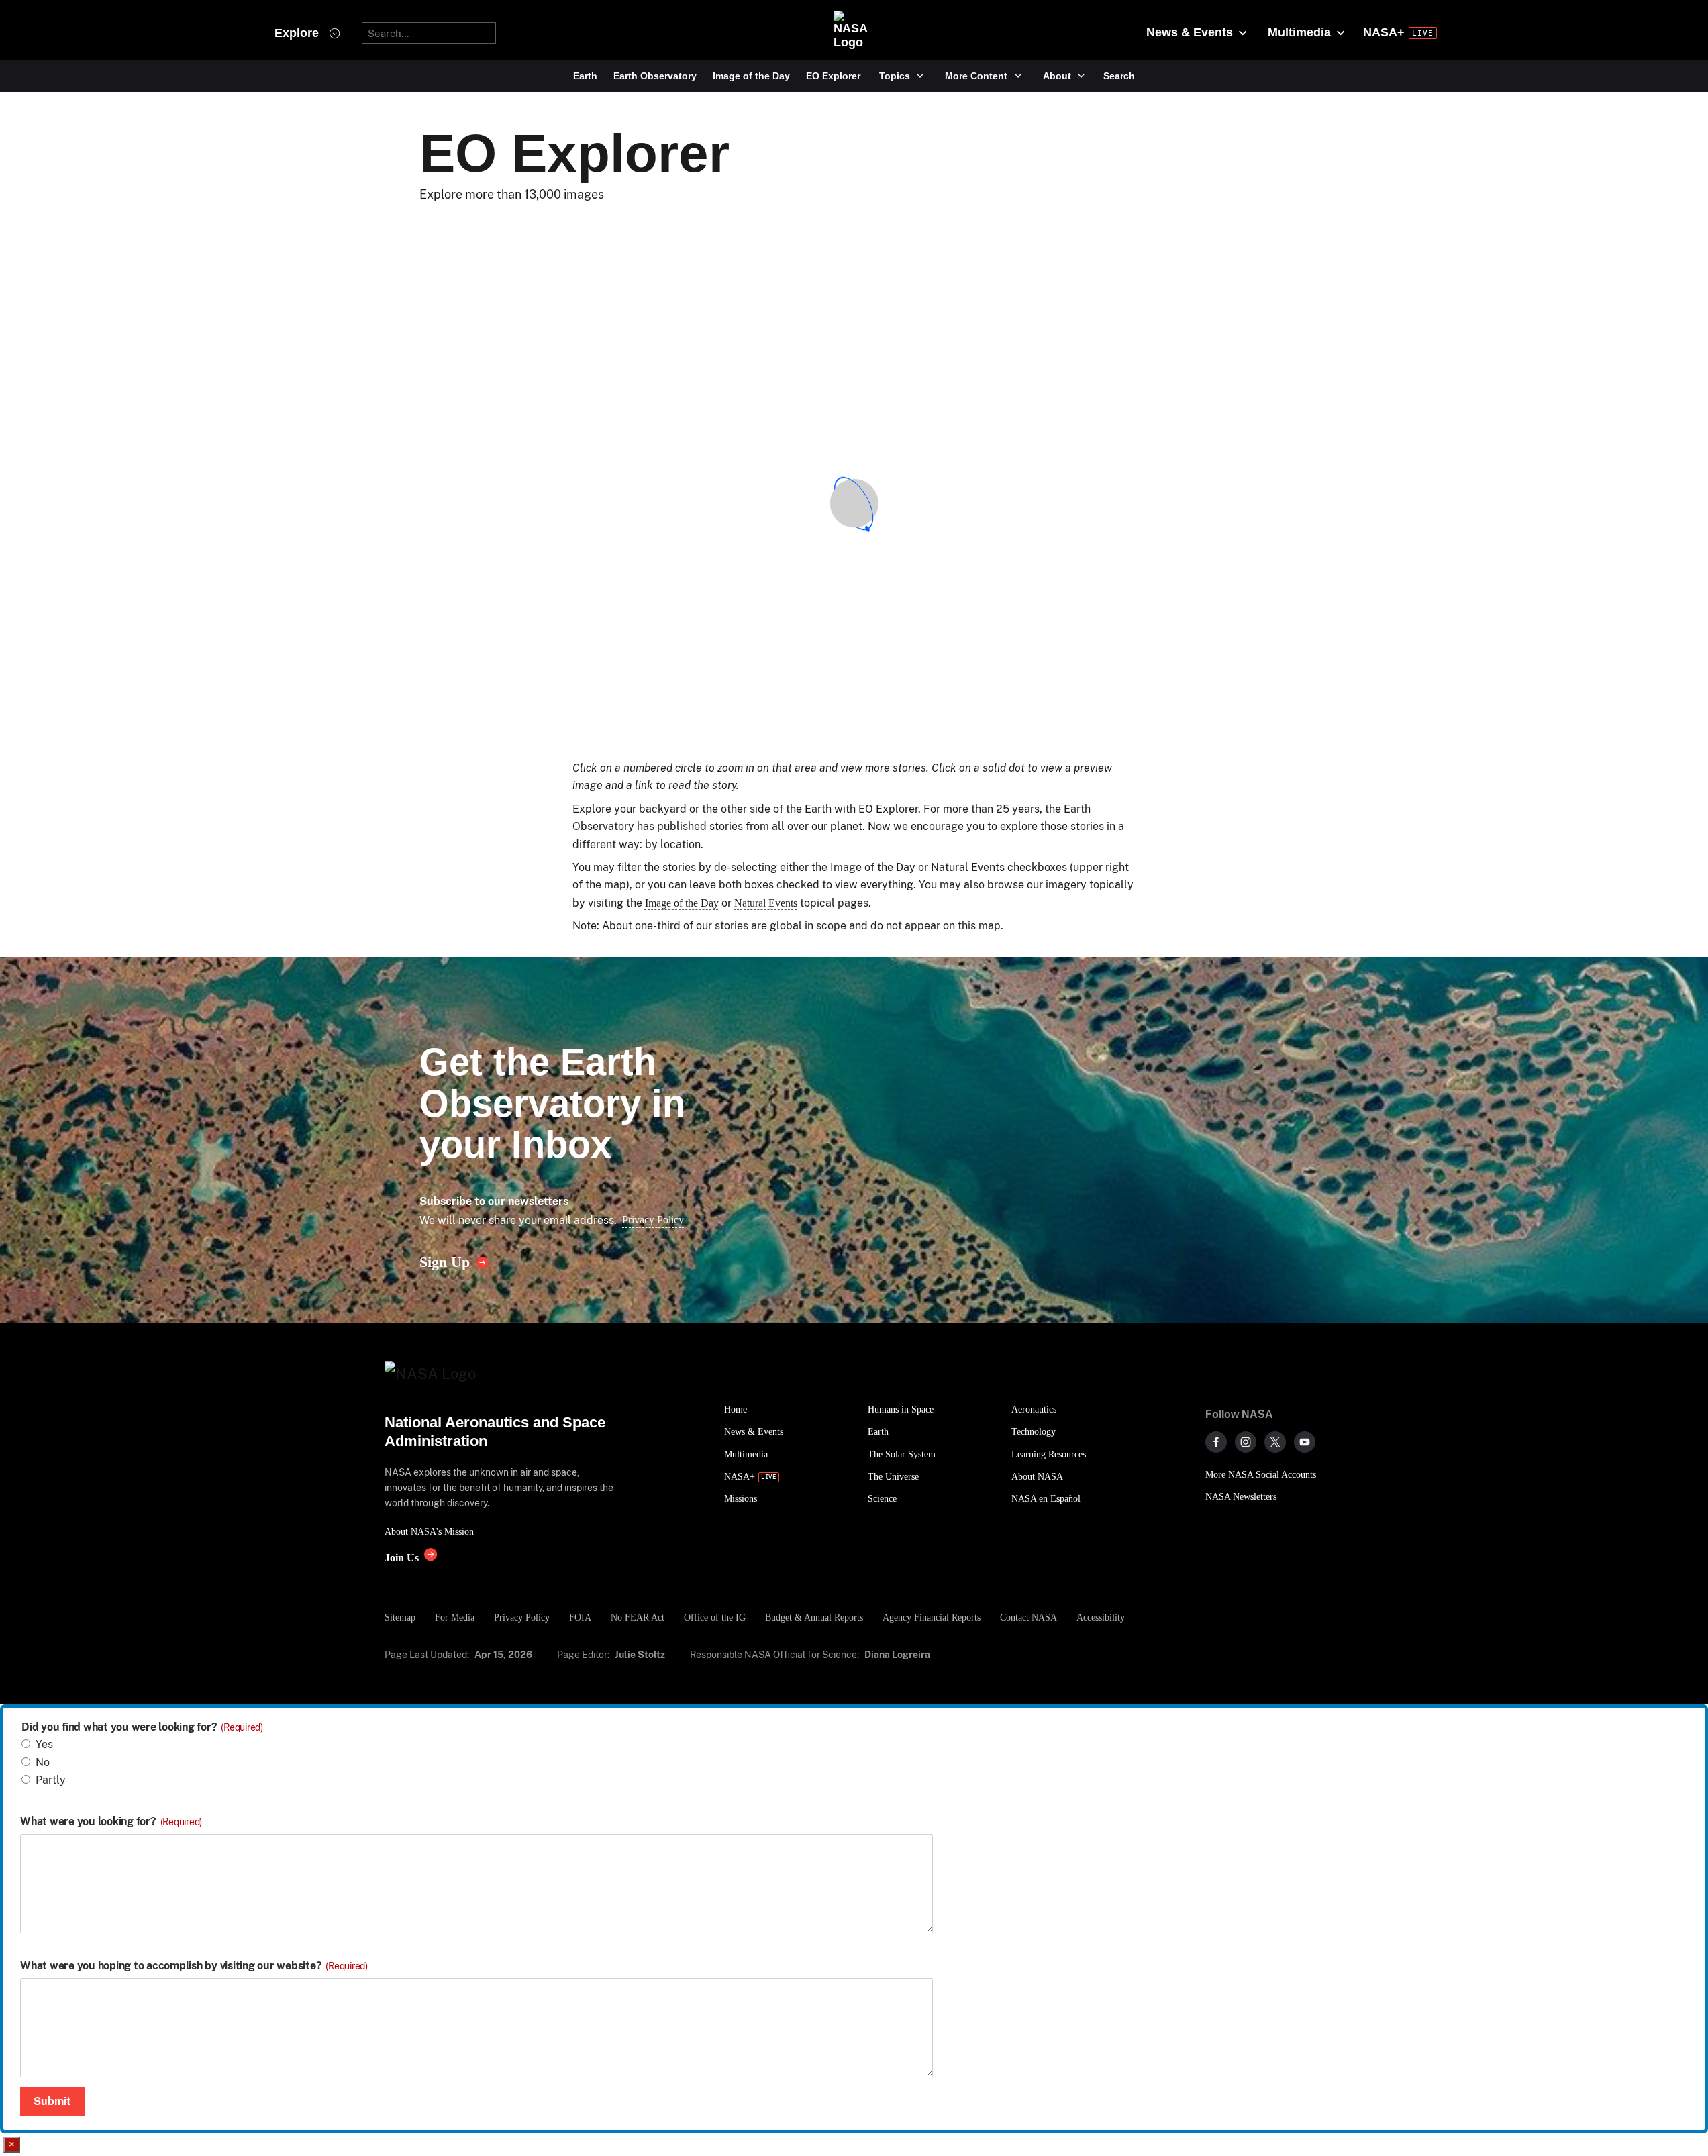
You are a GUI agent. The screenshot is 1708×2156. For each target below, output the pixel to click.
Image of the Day (751, 76)
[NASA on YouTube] (1305, 1442)
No (43, 1762)
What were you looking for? (111, 1822)
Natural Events (766, 903)
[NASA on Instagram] (1246, 1442)
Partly (51, 1780)
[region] (854, 503)
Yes (44, 1744)
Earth (585, 76)
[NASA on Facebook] (1216, 1442)
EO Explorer (833, 76)
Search (1119, 76)
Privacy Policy (653, 1220)
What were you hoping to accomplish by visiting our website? (194, 1966)
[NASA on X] (1275, 1442)
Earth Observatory (655, 76)
